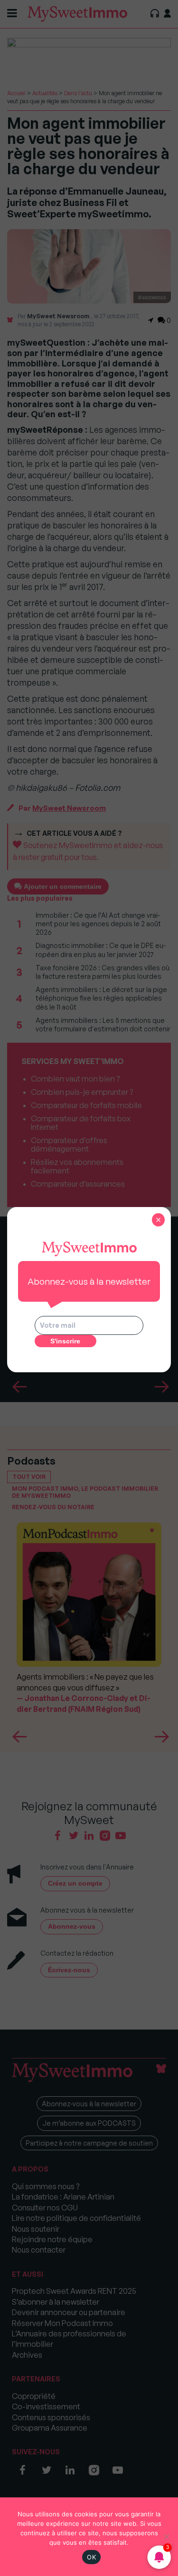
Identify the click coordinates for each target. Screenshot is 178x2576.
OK (91, 2557)
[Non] (166, 2537)
